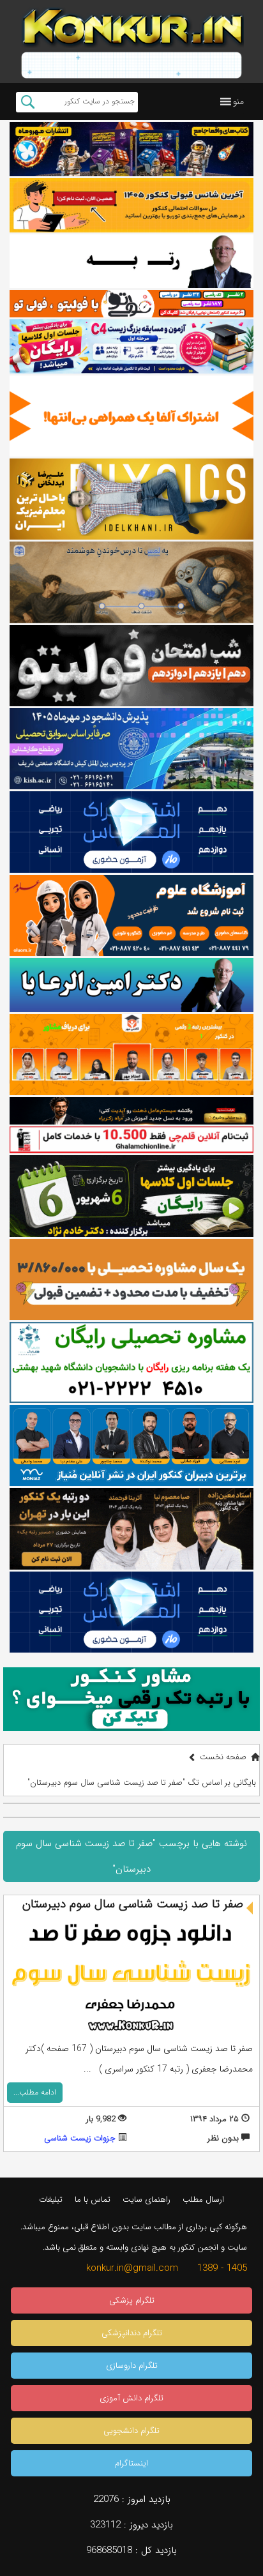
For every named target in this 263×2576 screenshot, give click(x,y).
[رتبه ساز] (131, 261)
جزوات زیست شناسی (80, 2138)
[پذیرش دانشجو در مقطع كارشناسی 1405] (131, 749)
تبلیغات (51, 2200)
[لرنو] (131, 582)
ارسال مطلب (203, 2200)
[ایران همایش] (131, 1362)
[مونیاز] (131, 1445)
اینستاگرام (131, 2463)
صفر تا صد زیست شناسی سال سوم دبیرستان (133, 1904)
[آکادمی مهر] (131, 1055)
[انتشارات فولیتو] (131, 666)
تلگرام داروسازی (132, 2366)
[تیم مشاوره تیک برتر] (131, 1279)
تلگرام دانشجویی (131, 2431)
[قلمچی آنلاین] (131, 1140)
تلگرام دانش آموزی (131, 2398)
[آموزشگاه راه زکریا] (131, 1110)
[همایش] (131, 1528)
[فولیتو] (131, 303)
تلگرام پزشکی (132, 2300)
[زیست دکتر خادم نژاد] (131, 346)
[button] (238, 102)
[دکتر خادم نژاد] (131, 1196)
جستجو (28, 102)
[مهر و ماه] (131, 149)
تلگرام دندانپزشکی (132, 2333)
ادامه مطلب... (35, 2092)
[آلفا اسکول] (131, 416)
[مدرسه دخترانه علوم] (131, 915)
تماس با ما (93, 2200)
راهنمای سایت (147, 2200)
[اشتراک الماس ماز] (131, 832)
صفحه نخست (223, 1757)
